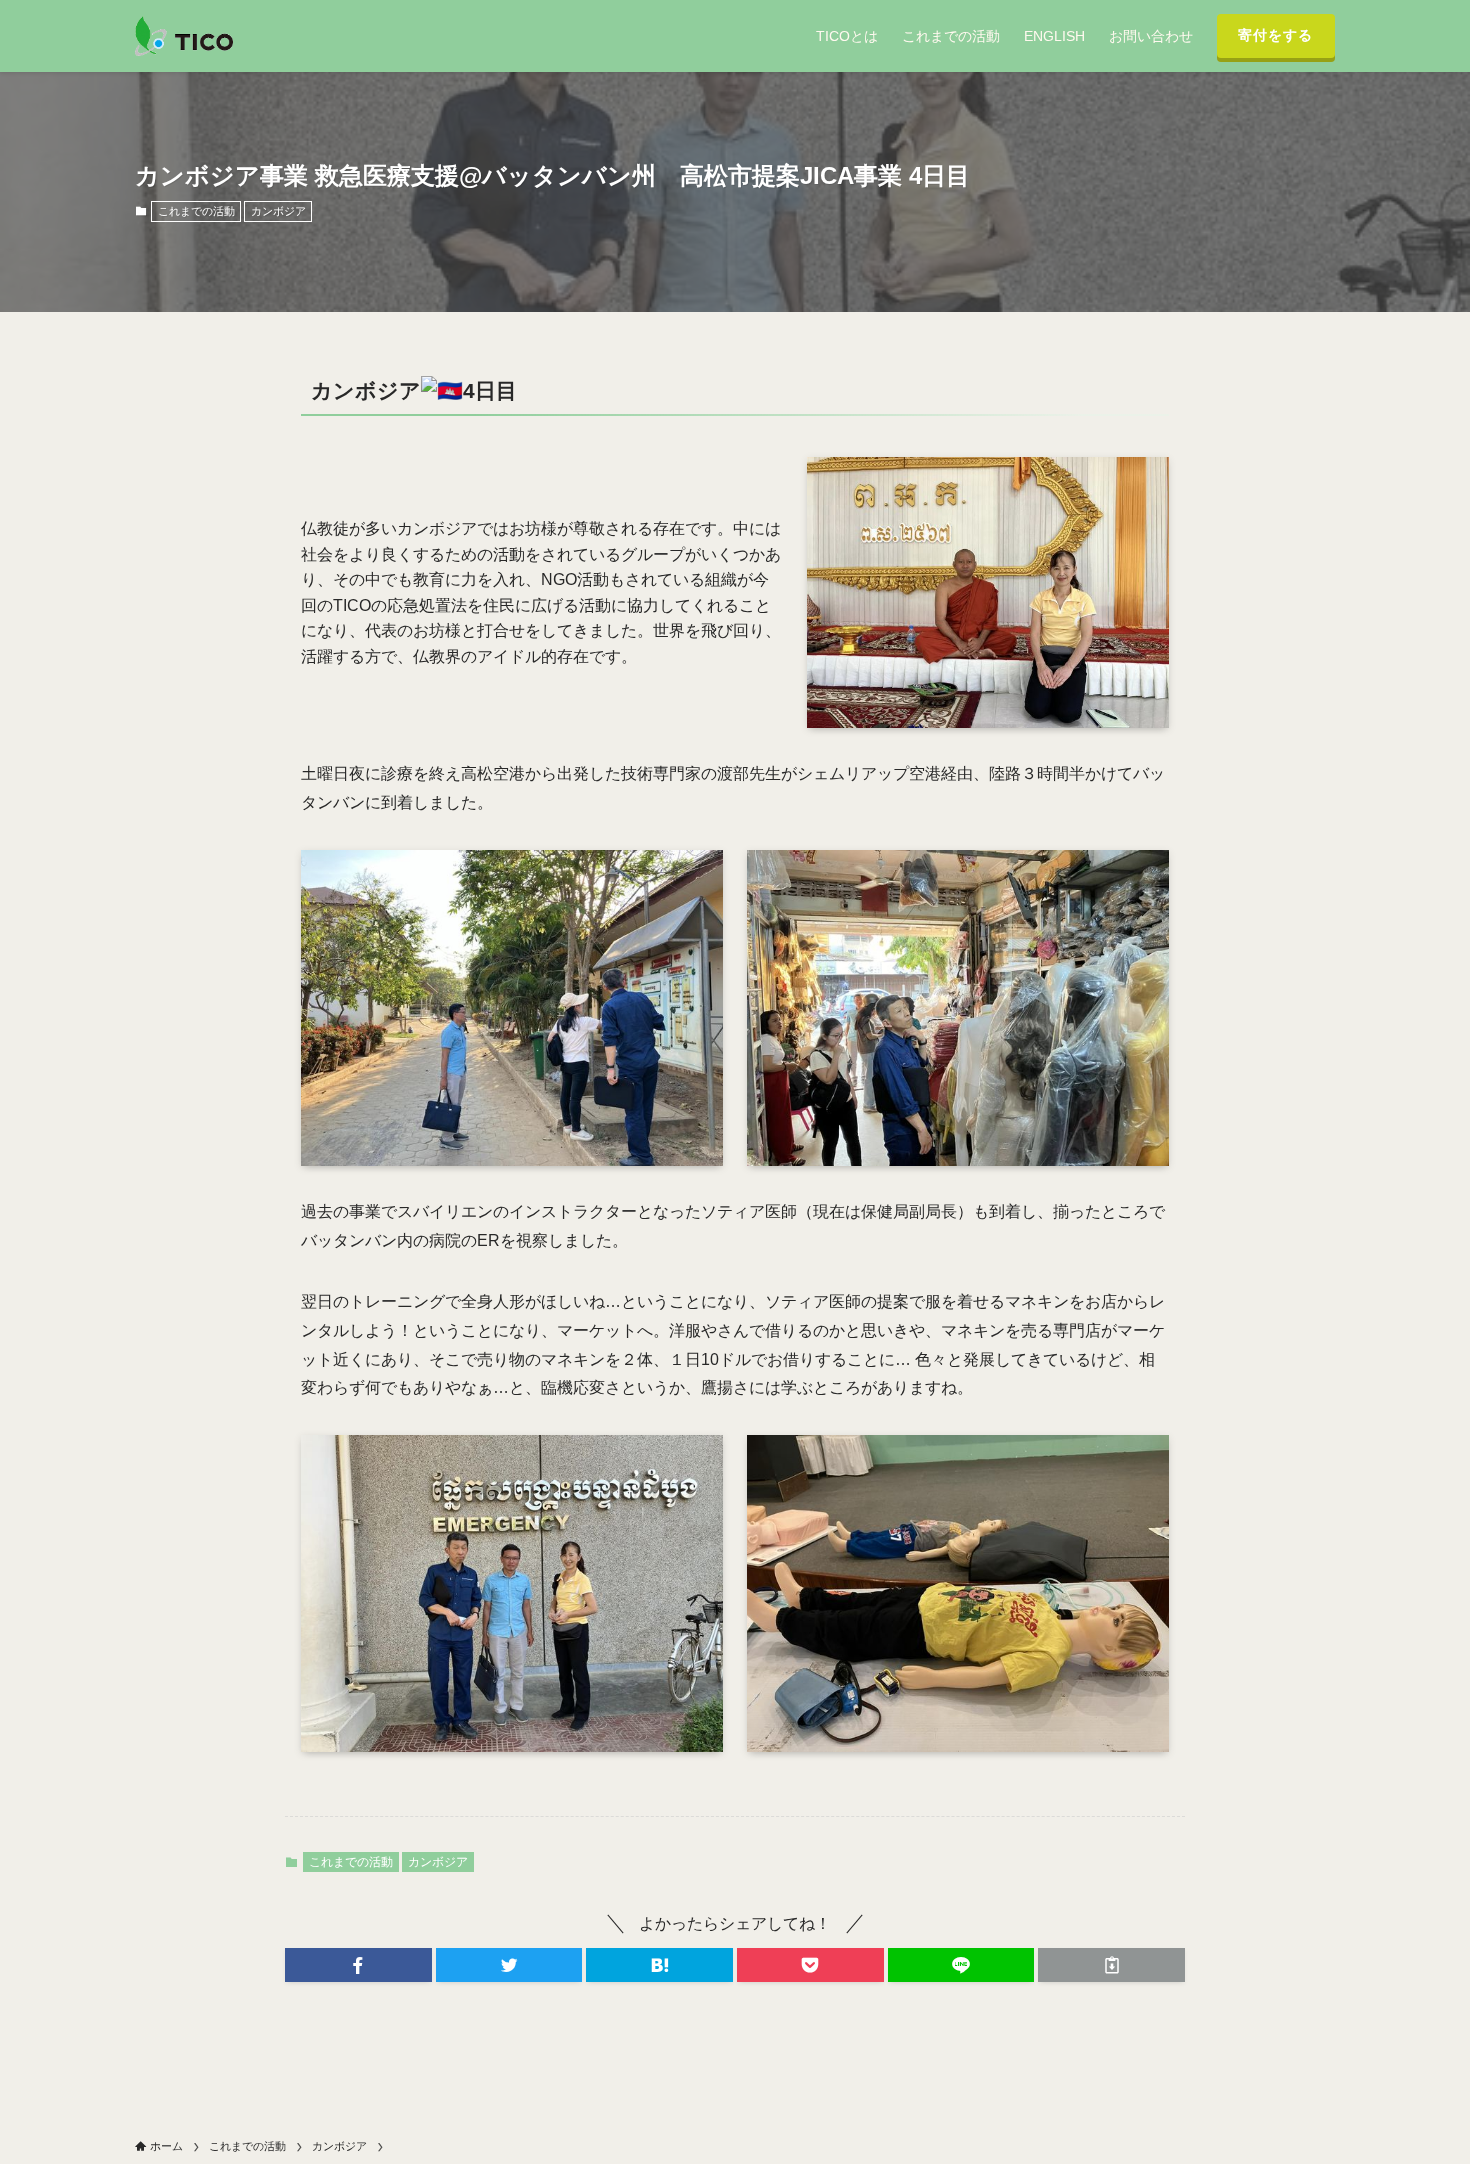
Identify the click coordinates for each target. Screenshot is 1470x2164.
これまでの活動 (196, 211)
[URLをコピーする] (1111, 1965)
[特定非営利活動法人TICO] (184, 36)
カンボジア (278, 211)
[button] (358, 1965)
